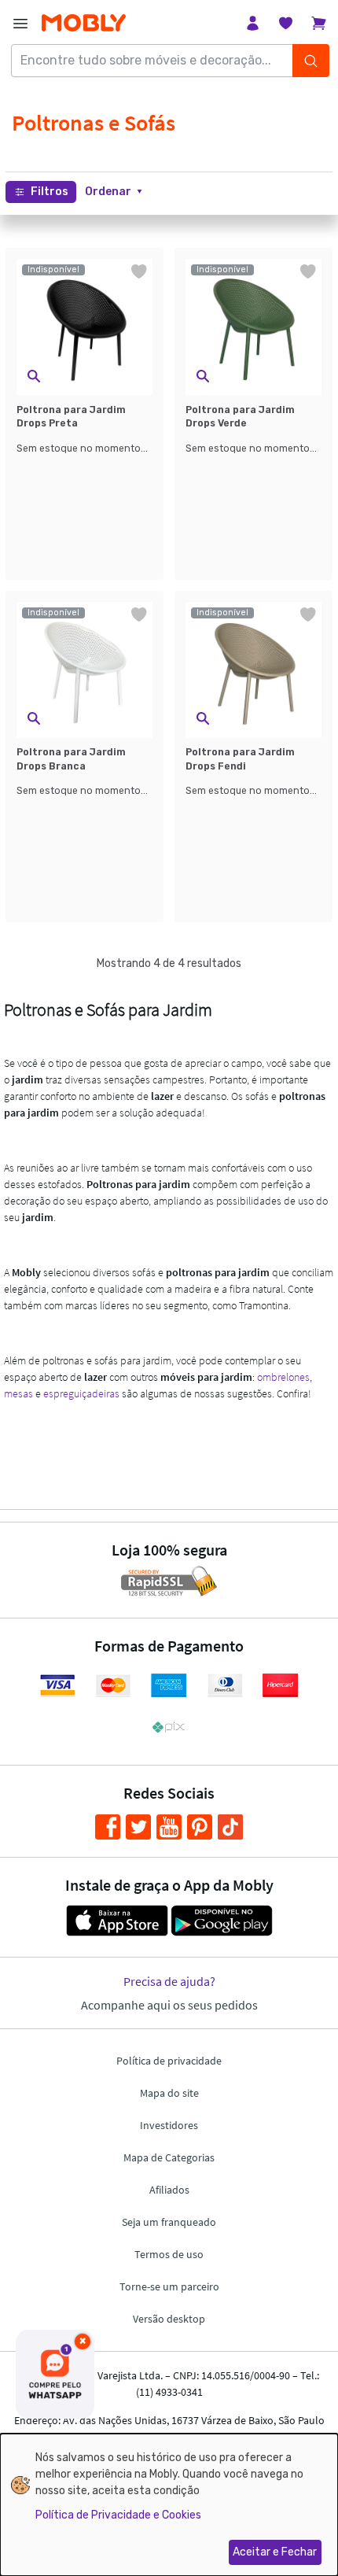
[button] (114, 192)
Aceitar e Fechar (275, 2552)
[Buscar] (311, 61)
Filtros (50, 192)
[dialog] (169, 2505)
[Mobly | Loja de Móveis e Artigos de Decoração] (84, 23)
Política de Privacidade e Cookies (118, 2515)
